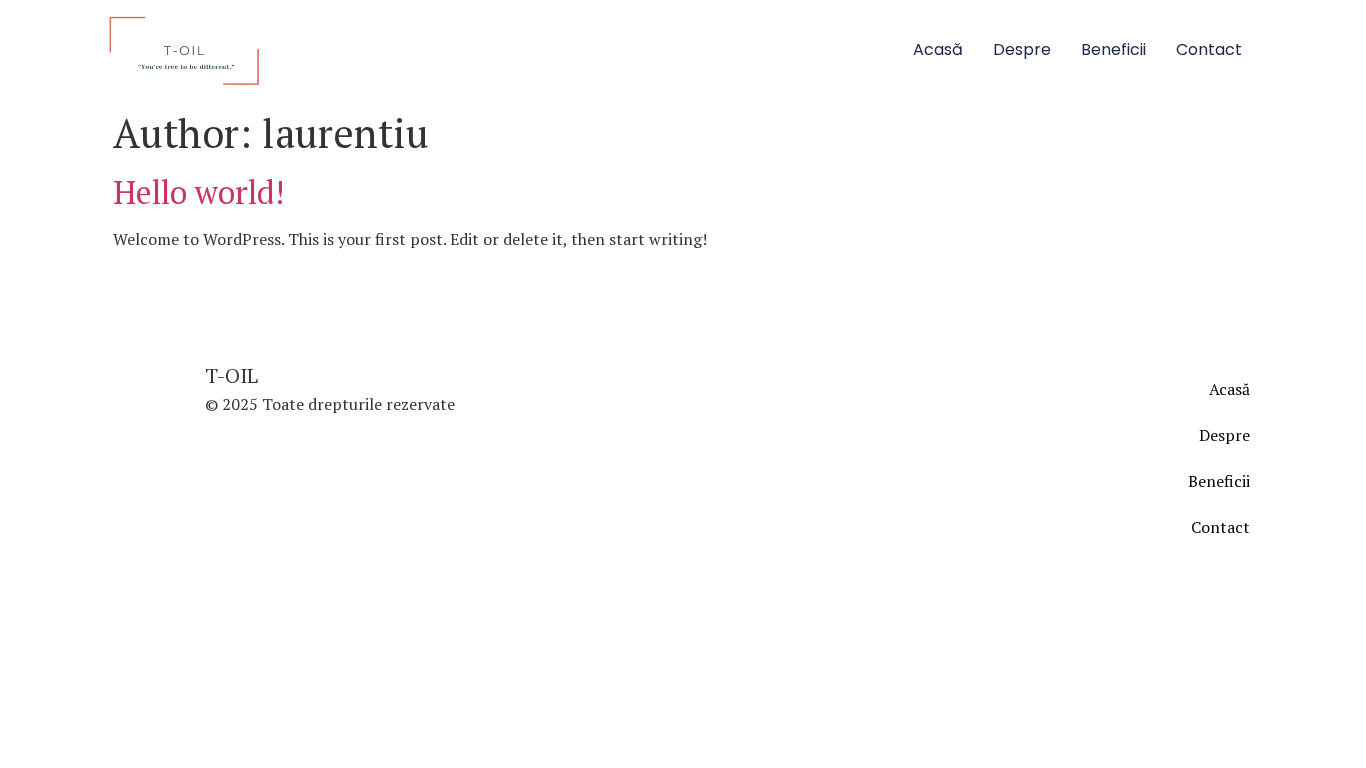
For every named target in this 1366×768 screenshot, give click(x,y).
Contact (1209, 49)
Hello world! (198, 192)
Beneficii (1113, 49)
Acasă (938, 49)
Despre (1022, 49)
